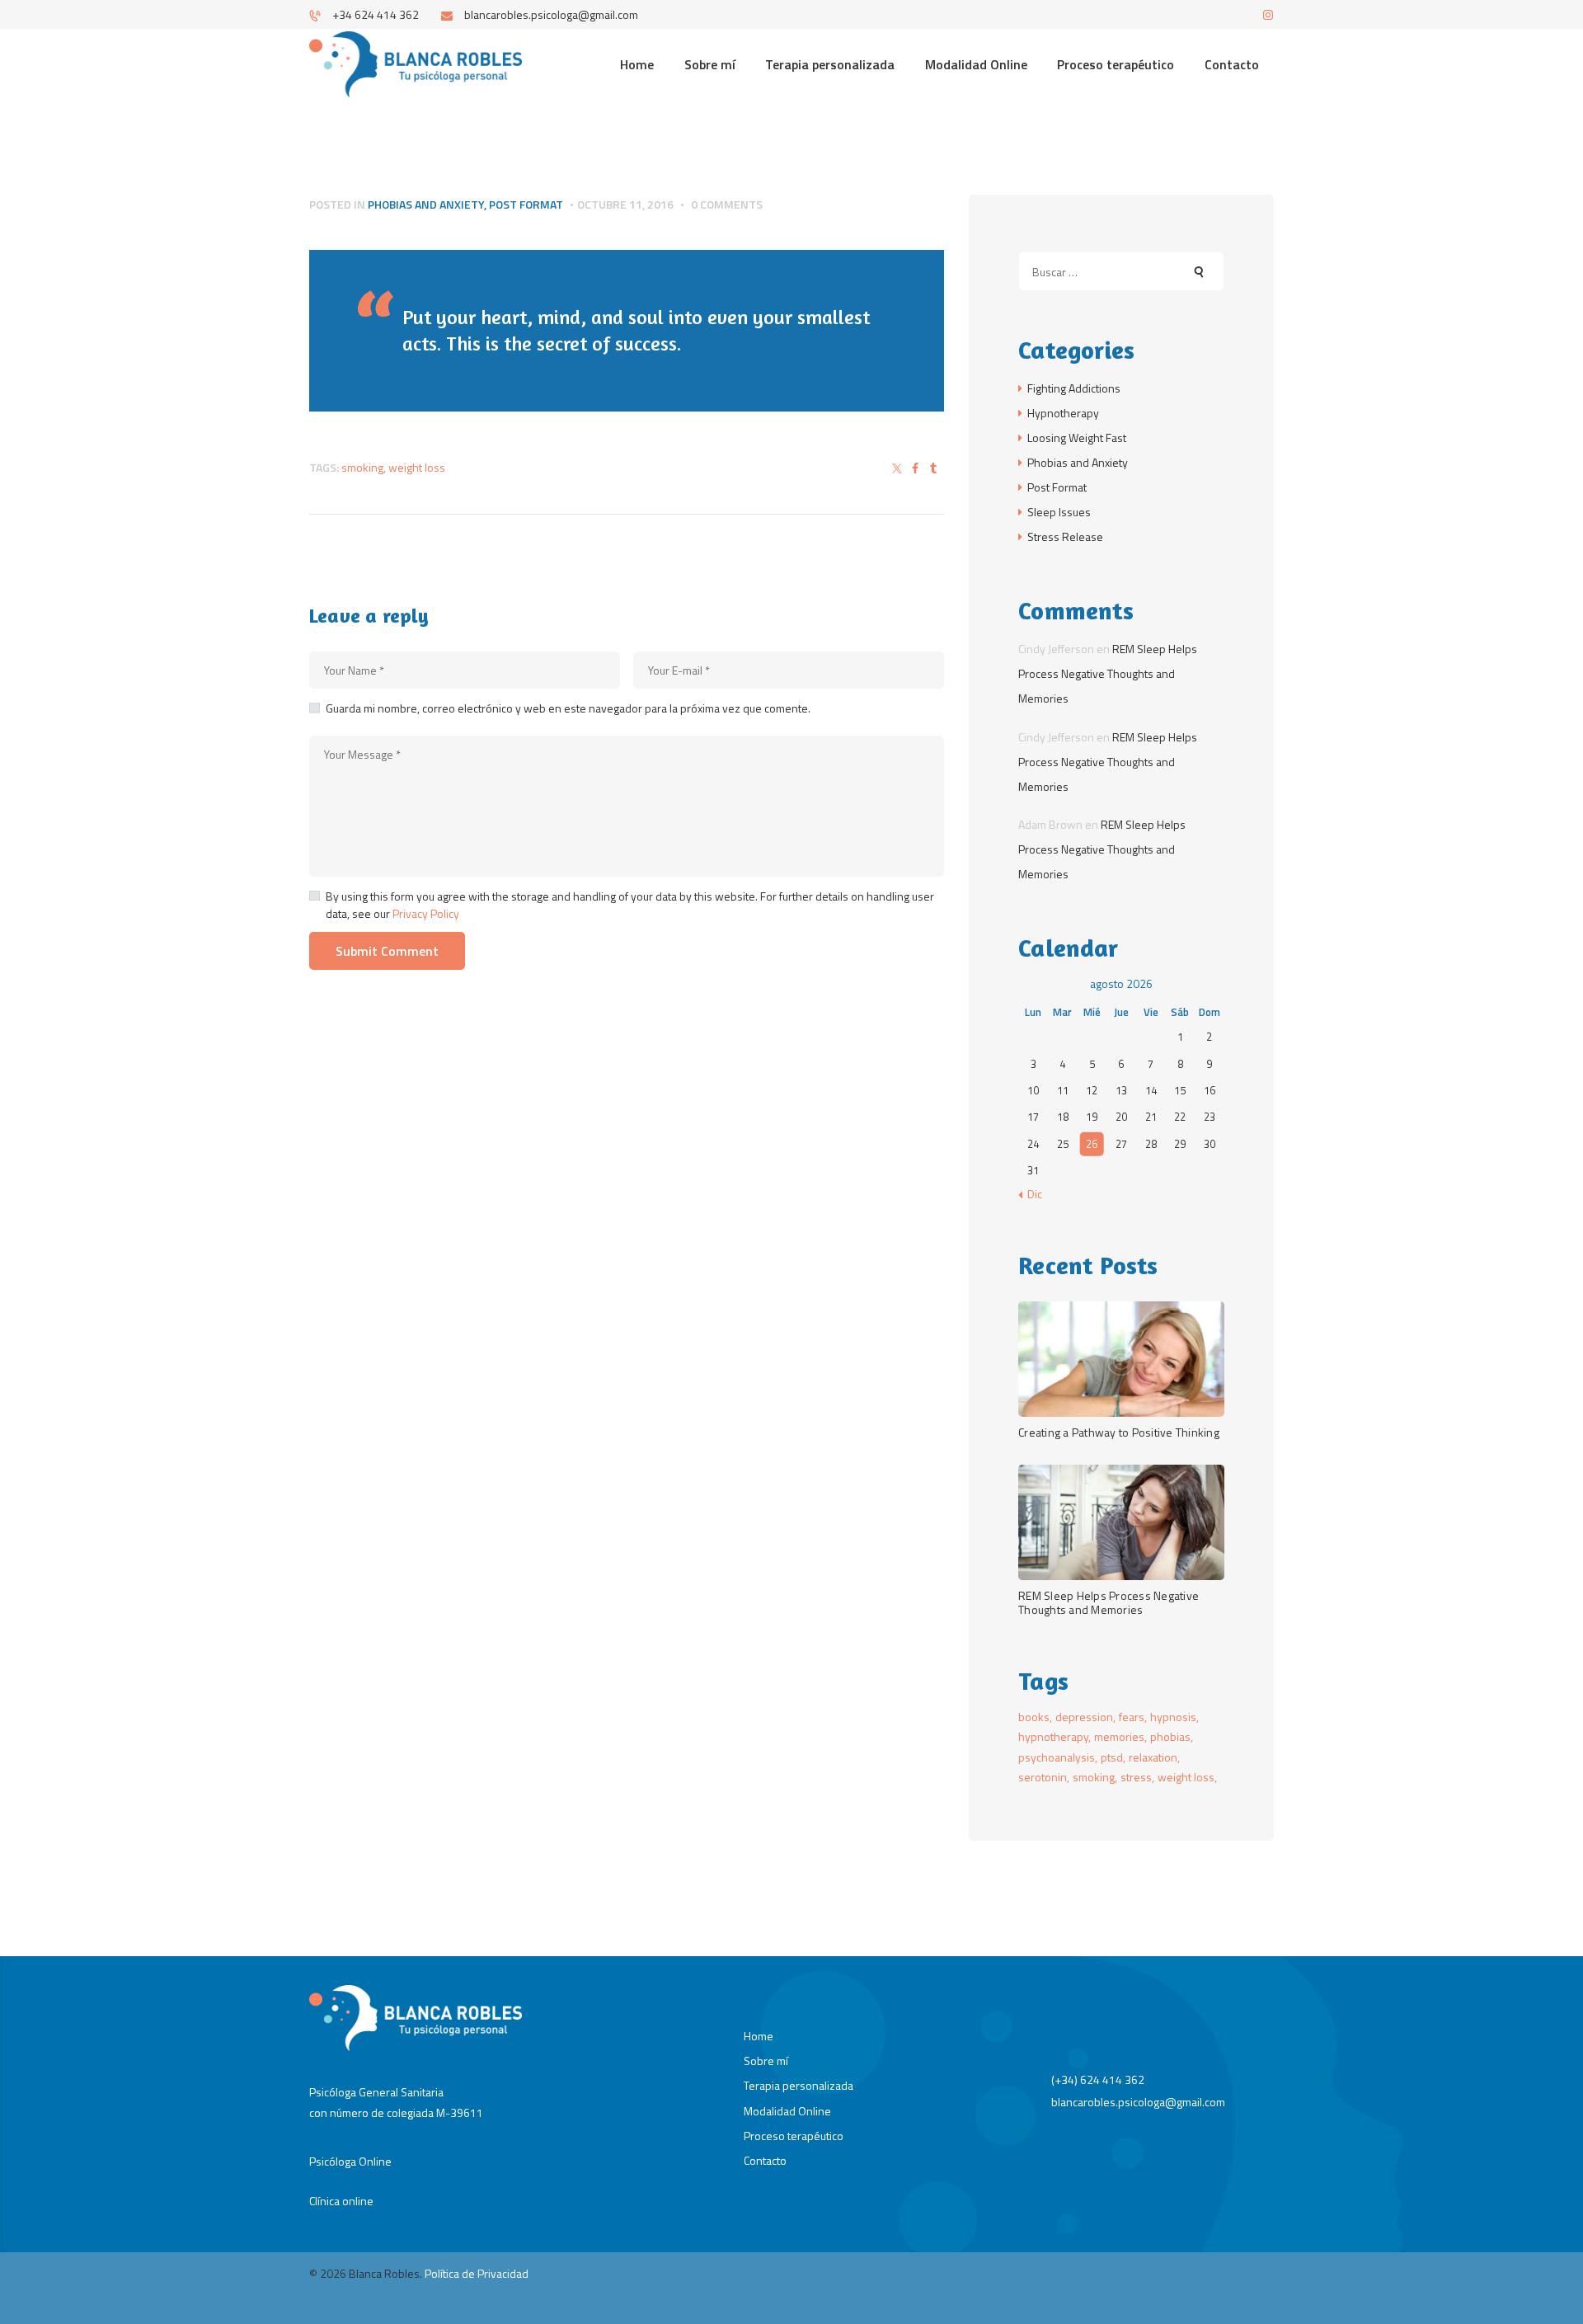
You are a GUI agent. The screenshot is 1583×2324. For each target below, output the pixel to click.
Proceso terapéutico (794, 2136)
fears (1132, 1717)
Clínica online (341, 2201)
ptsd (1112, 1757)
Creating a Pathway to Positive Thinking (1119, 1432)
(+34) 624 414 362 (1098, 2079)
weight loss (417, 467)
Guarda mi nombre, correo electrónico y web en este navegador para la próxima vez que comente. (568, 708)
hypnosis (1173, 1717)
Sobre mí (766, 2061)
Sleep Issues (1059, 512)
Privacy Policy (426, 913)
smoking (362, 467)
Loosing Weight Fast (1077, 438)
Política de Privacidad (477, 2273)
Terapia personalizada (799, 2085)
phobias (1170, 1736)
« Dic (1030, 1194)
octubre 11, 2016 (625, 204)
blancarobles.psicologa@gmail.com (1138, 2102)
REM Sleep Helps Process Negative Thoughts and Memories (1108, 673)
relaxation (1153, 1757)
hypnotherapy (1053, 1736)
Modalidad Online (787, 2111)
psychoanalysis (1057, 1757)
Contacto (765, 2160)
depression (1084, 1717)
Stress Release (1065, 536)
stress (1136, 1777)
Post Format (526, 204)
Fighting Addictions (1074, 388)
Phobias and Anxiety (426, 204)
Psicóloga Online (350, 2161)
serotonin (1043, 1777)
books (1034, 1717)
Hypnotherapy (1063, 413)
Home (759, 2036)
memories (1119, 1736)
